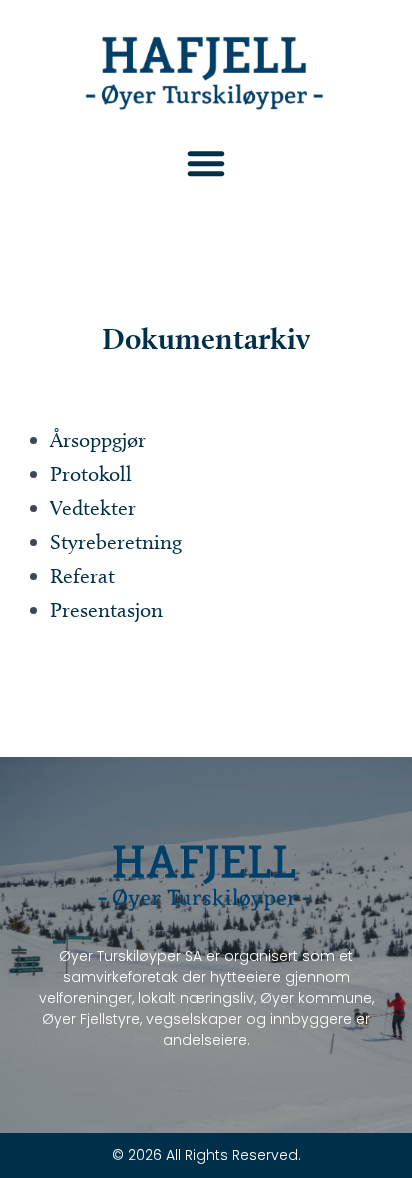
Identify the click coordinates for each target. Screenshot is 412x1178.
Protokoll (91, 473)
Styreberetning (116, 541)
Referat (82, 575)
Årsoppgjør (98, 439)
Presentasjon (106, 609)
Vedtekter (93, 507)
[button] (206, 163)
